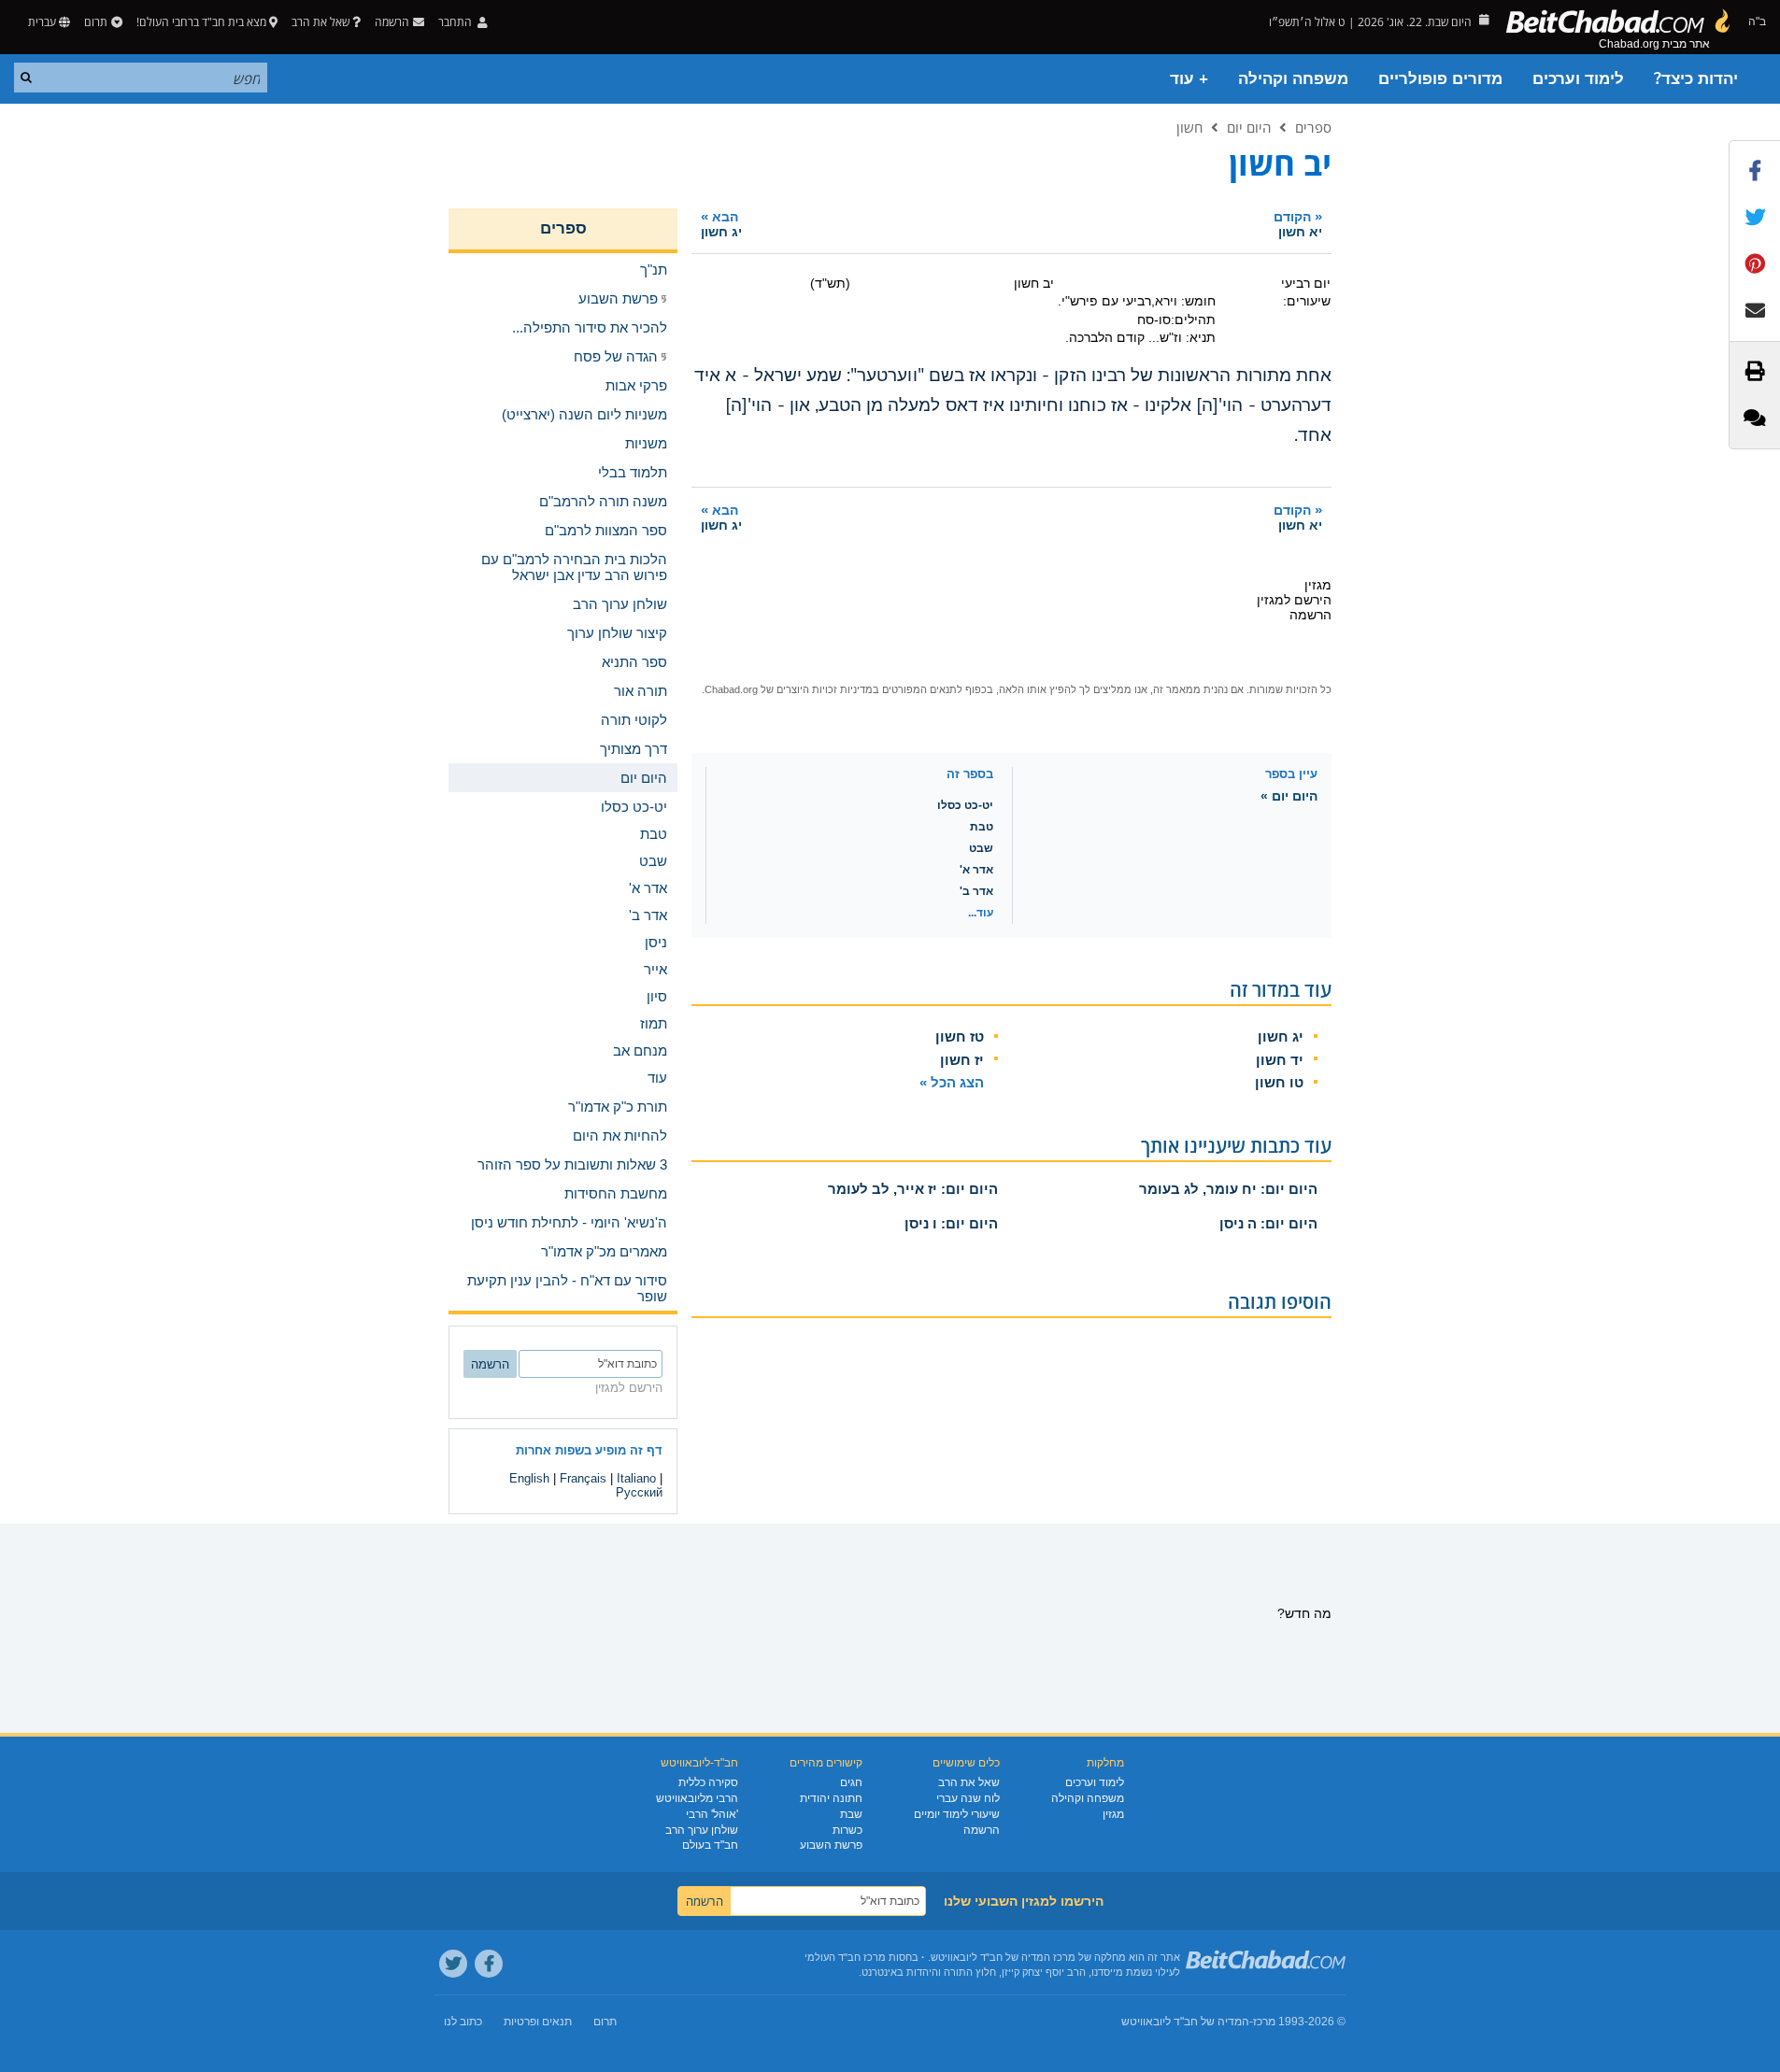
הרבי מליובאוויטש (697, 1798)
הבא (721, 224)
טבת (982, 827)
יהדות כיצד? (1696, 79)
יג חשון (1281, 1036)
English (529, 1478)
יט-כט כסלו (965, 805)
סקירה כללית (708, 1782)
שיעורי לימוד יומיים (957, 1814)
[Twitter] (453, 1964)
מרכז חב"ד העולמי (845, 1957)
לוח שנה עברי (968, 1798)
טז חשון (960, 1036)
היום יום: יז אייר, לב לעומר (913, 1189)
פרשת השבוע (831, 1845)
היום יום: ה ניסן (1268, 1223)
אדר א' (976, 870)
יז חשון (962, 1060)
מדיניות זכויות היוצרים (825, 689)
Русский (639, 1492)
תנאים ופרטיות (538, 2022)
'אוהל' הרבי (712, 1814)
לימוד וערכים (1578, 79)
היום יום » (1289, 796)
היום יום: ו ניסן (951, 1223)
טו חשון (1279, 1082)
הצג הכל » (952, 1082)
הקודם (1298, 224)
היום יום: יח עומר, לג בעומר (1228, 1189)
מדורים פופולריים (1440, 79)
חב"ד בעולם (710, 1845)
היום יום (1249, 127)
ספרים (1313, 127)
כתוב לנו (463, 2022)
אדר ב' (976, 891)
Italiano (636, 1478)
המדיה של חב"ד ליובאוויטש (1185, 2022)
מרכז (1264, 2022)
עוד (657, 1078)
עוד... (981, 913)
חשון (1189, 127)
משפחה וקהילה (1293, 79)
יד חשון (1280, 1060)
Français (583, 1478)
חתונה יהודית (831, 1798)
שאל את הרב (320, 22)
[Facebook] (489, 1964)
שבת (851, 1814)
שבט (981, 848)
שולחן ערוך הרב (702, 1830)
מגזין (1113, 1814)
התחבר (456, 22)
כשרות (847, 1830)
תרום (96, 22)
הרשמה (982, 1830)
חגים (851, 1782)
